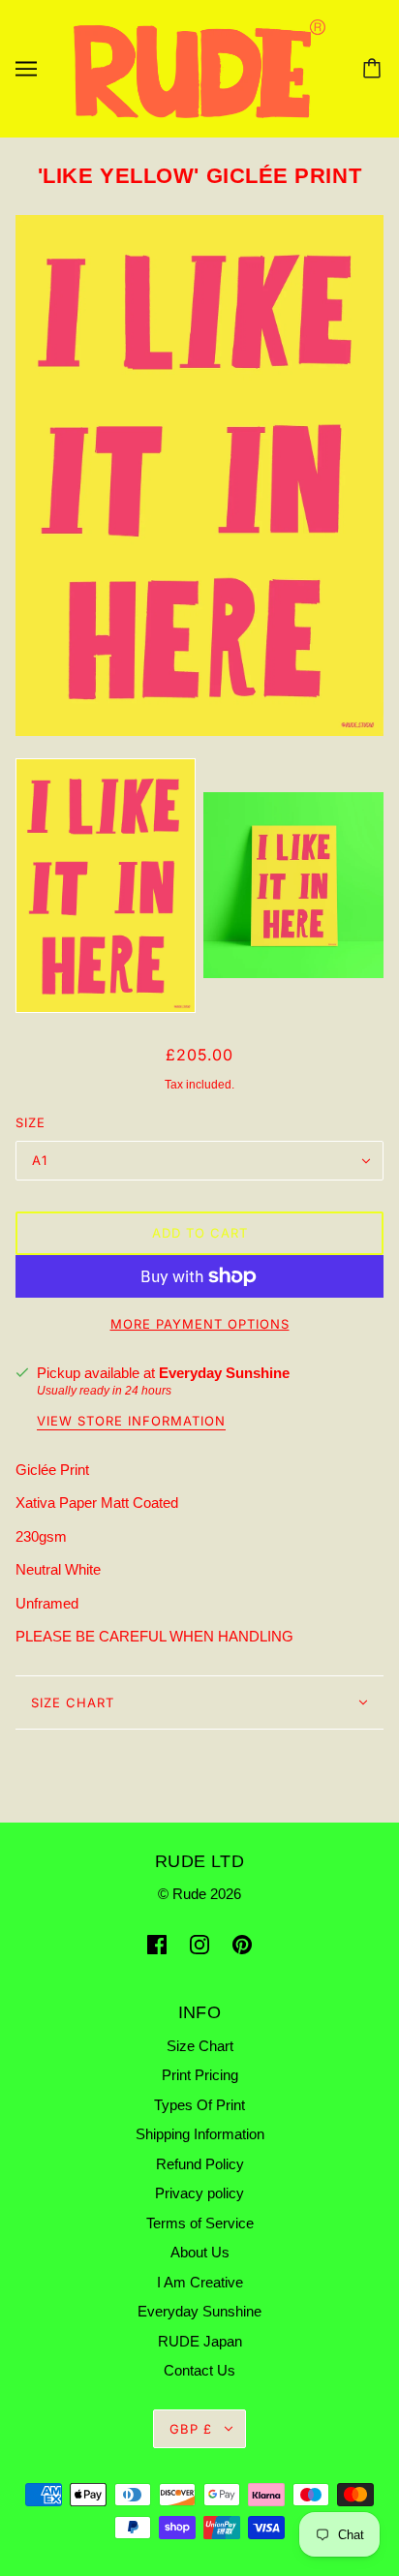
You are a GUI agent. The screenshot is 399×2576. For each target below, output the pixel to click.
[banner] (199, 67)
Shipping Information (200, 2134)
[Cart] (375, 69)
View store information (131, 1422)
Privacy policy (199, 2193)
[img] (157, 1944)
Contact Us (199, 2370)
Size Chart (73, 1702)
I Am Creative (200, 2282)
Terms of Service (200, 2223)
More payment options (200, 1324)
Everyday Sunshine (224, 1373)
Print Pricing (200, 2075)
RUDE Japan (200, 2341)
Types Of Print (199, 2105)
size (31, 1122)
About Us (200, 2252)
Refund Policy (200, 2164)
